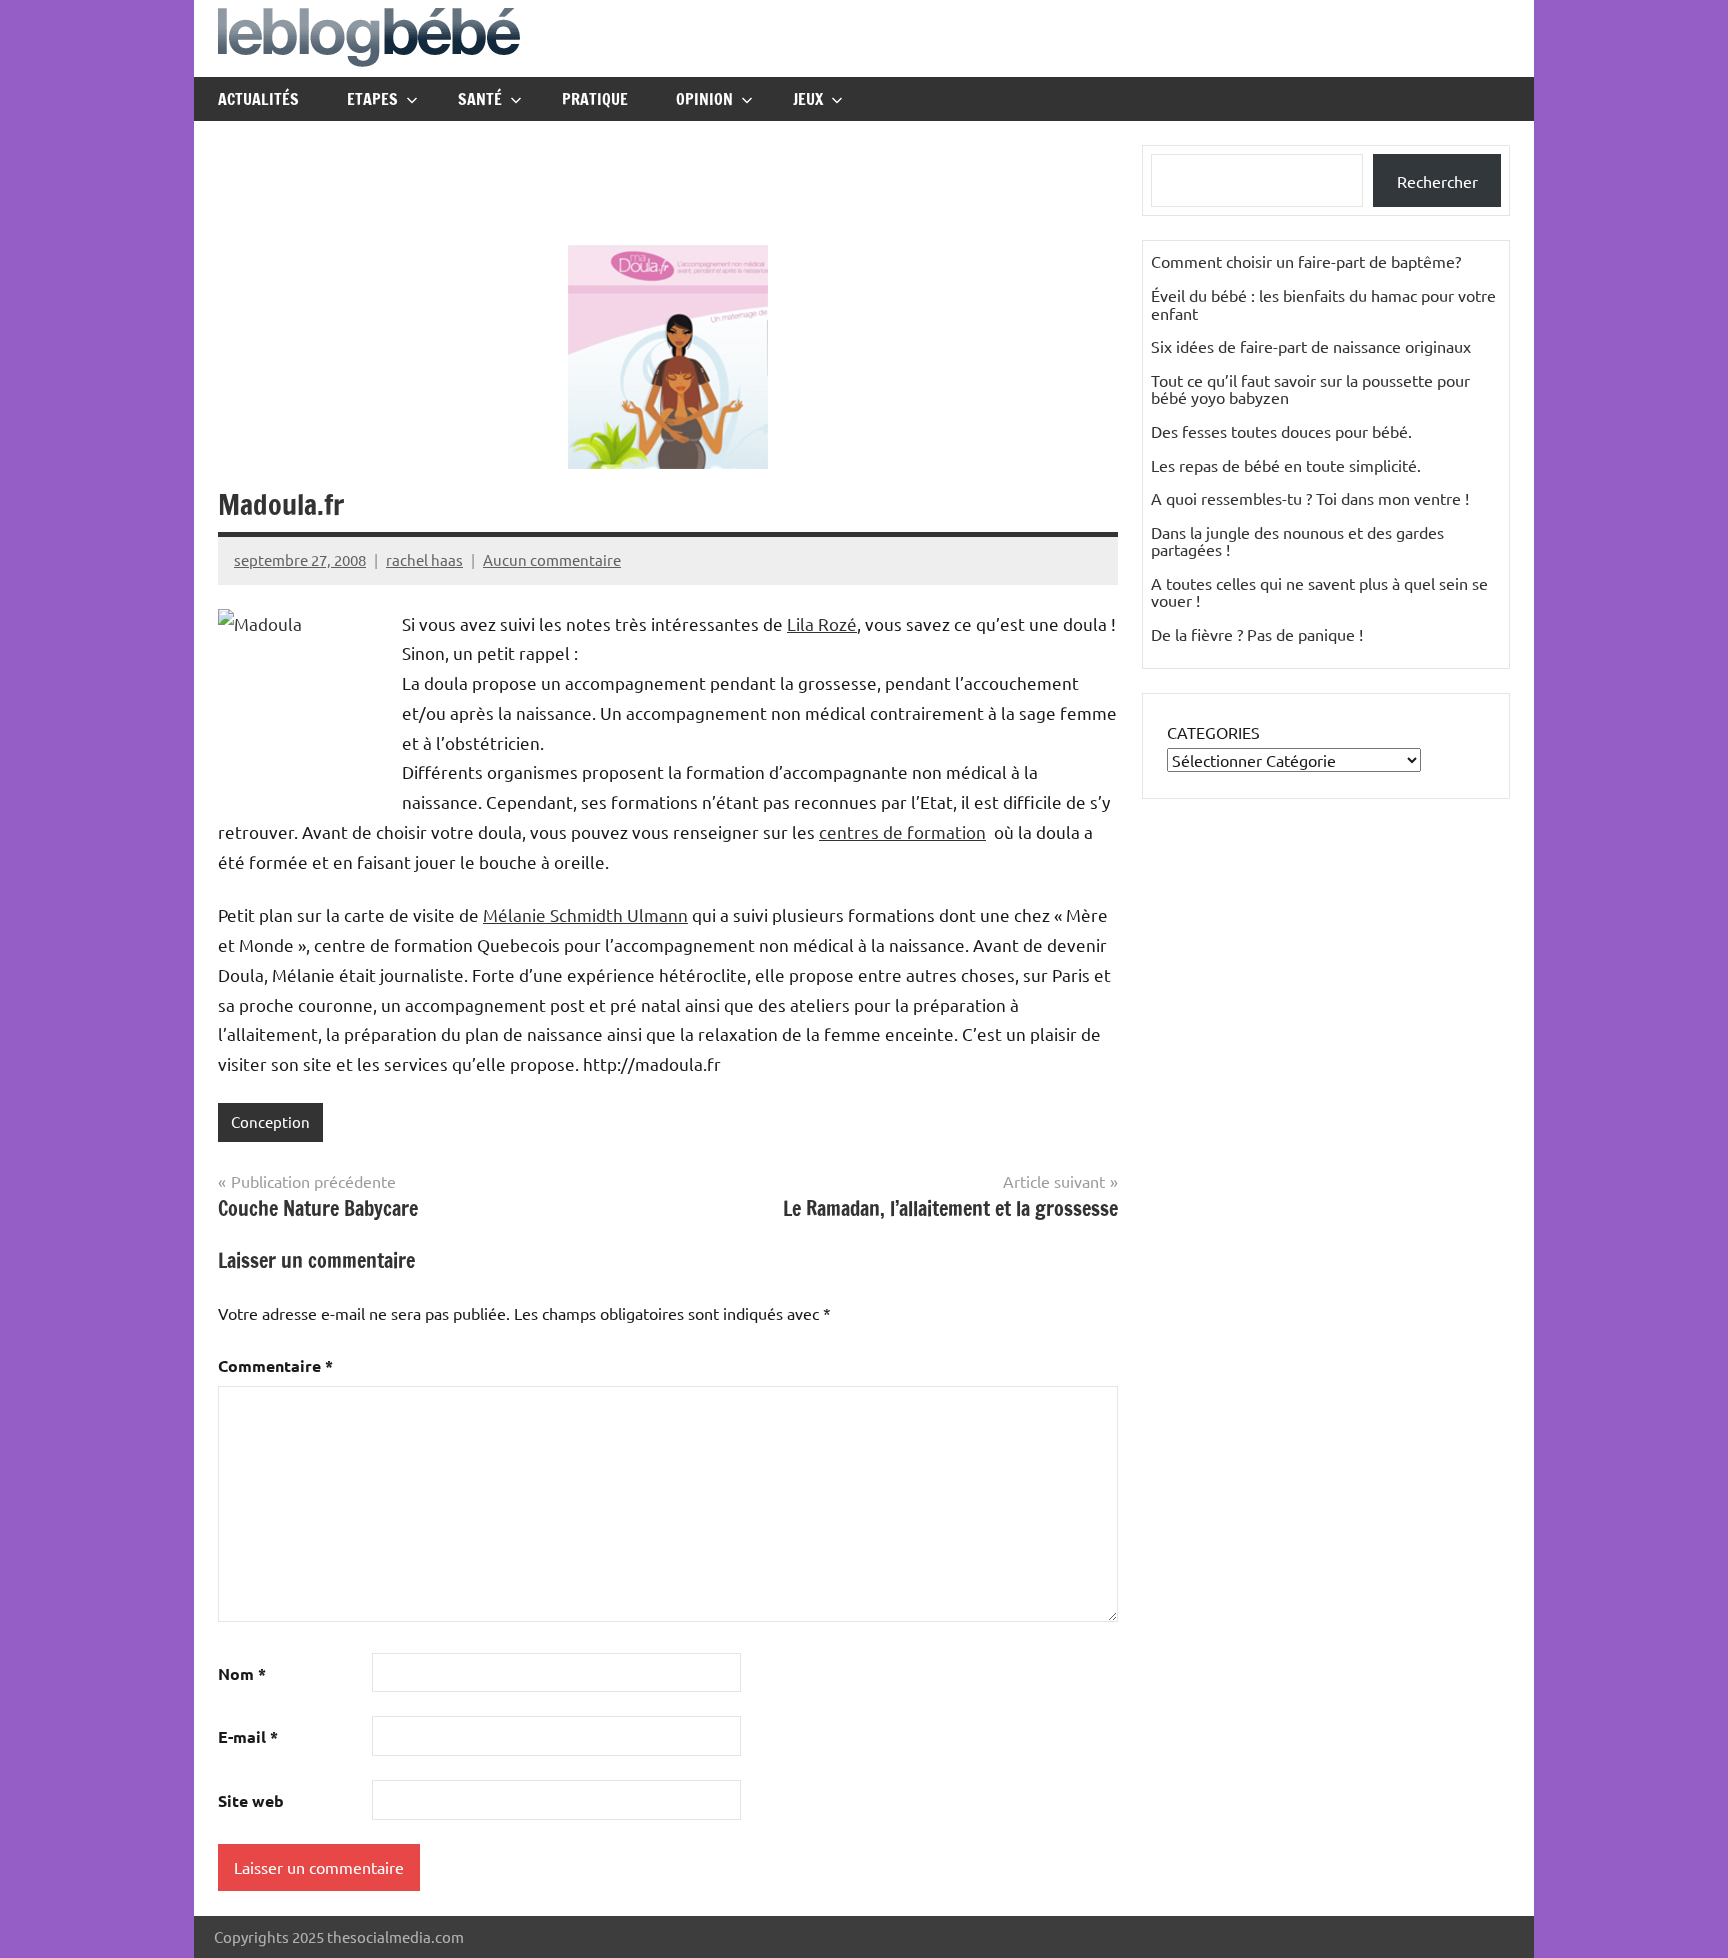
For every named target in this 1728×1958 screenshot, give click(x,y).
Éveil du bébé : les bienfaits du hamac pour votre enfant (1323, 304)
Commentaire (275, 1365)
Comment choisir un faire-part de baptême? (1306, 261)
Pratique (595, 99)
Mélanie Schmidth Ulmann (585, 914)
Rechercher (1437, 181)
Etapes (372, 99)
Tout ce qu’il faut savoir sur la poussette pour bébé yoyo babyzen (1310, 389)
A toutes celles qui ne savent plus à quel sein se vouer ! (1319, 592)
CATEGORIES (1213, 732)
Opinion (704, 99)
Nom (242, 1673)
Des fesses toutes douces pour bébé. (1281, 431)
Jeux (808, 99)
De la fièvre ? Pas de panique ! (1257, 634)
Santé (480, 99)
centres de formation (902, 831)
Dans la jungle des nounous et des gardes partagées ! (1297, 541)
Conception (270, 1121)
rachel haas (424, 559)
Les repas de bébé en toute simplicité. (1286, 465)
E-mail (248, 1736)
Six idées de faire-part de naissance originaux (1311, 346)
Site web (251, 1800)
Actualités (258, 99)
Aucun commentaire (552, 559)
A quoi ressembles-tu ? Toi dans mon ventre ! (1310, 498)
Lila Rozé (822, 623)
